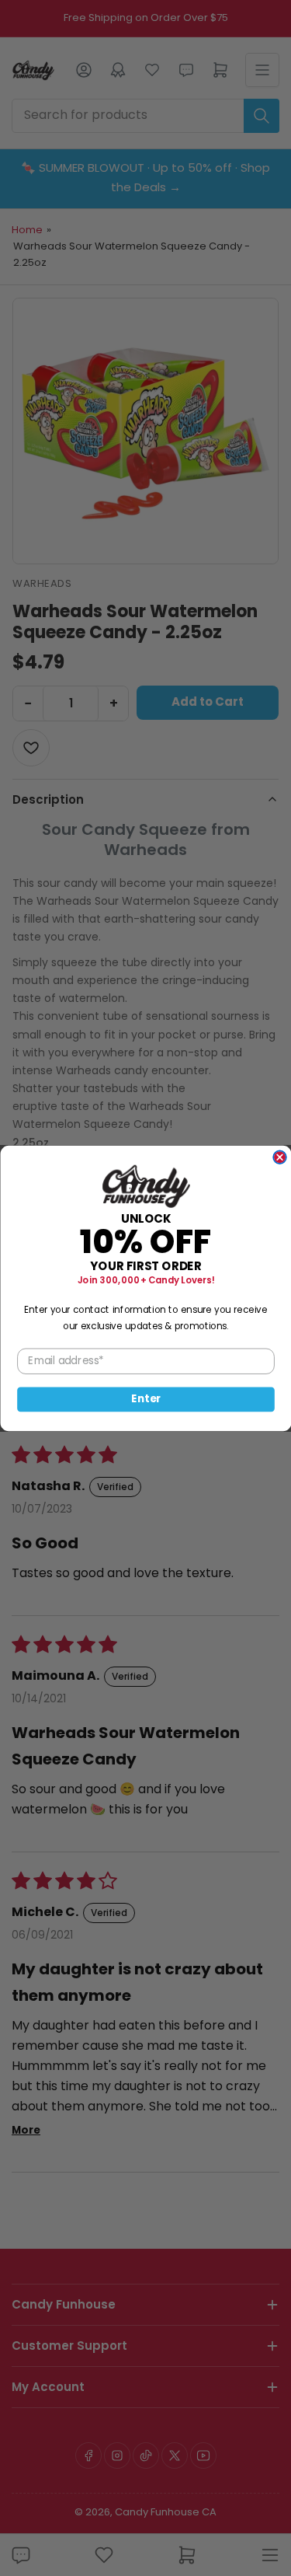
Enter (146, 1399)
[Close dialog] (280, 1157)
